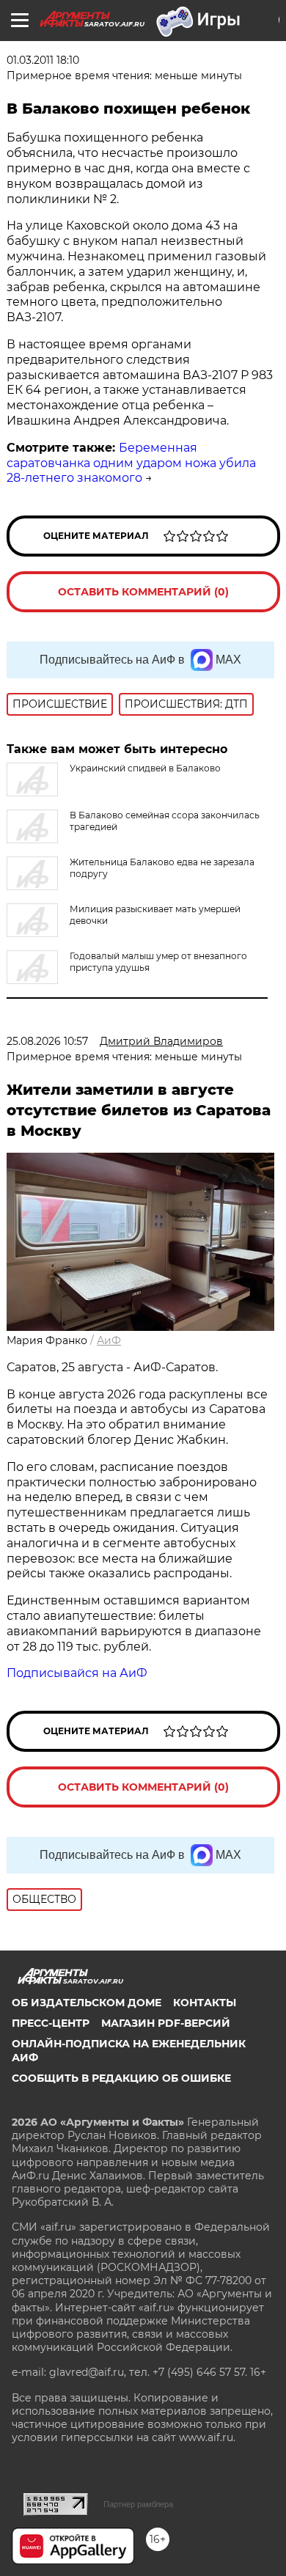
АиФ (109, 1340)
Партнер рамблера (138, 2504)
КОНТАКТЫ (205, 2003)
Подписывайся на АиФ (77, 1673)
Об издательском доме (87, 2003)
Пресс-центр (51, 2023)
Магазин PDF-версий (166, 2023)
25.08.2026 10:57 (47, 1041)
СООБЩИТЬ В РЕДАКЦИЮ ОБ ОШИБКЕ (121, 2078)
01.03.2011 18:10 (43, 60)
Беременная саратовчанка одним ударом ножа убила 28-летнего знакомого (131, 463)
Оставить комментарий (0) (143, 592)
